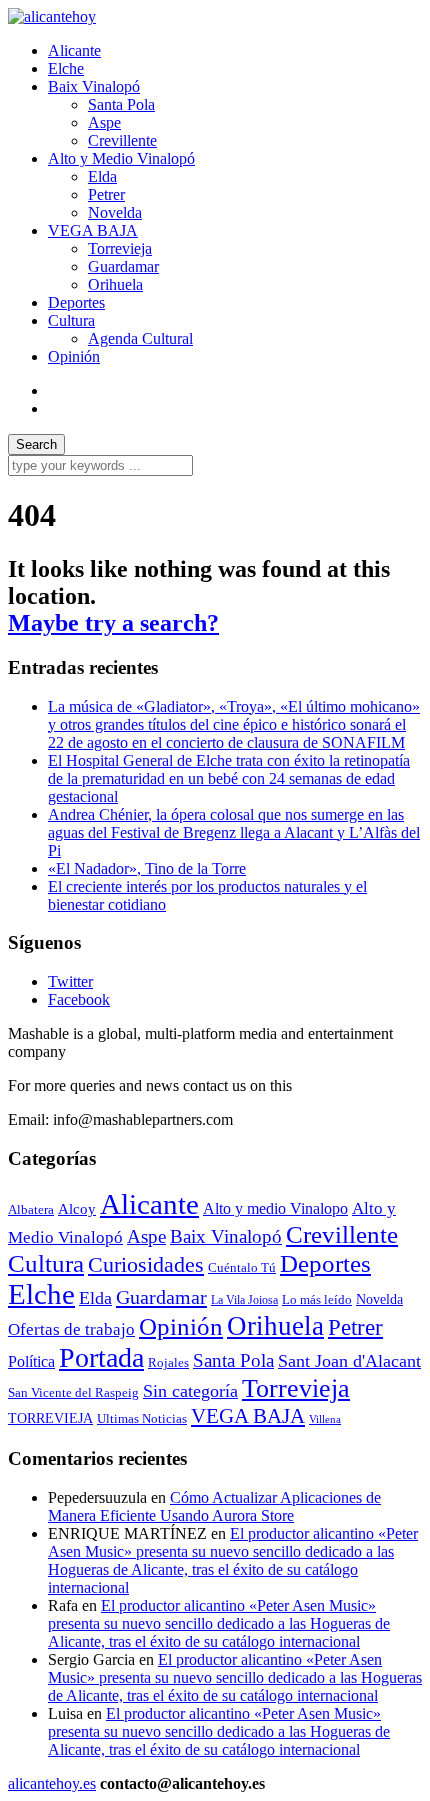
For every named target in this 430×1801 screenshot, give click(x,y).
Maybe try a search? (113, 623)
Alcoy (77, 1209)
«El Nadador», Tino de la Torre (147, 868)
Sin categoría (190, 1391)
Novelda (115, 212)
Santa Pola (121, 104)
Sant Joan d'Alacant (349, 1361)
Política (31, 1361)
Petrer (106, 194)
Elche (66, 68)
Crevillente (122, 140)
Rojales (168, 1362)
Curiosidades (146, 1265)
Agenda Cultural (140, 338)
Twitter (70, 981)
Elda (102, 176)
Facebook (79, 999)
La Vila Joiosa (244, 1300)
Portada (101, 1357)
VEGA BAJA (93, 230)
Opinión (74, 356)
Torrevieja (120, 248)
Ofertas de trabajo (71, 1329)
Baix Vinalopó (94, 86)
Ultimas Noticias (142, 1418)
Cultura (71, 320)
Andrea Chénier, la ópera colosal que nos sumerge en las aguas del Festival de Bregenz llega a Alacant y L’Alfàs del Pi (234, 832)
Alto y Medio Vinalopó (121, 158)
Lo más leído (317, 1299)
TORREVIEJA (50, 1418)
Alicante (74, 50)
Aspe (104, 122)
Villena (325, 1419)
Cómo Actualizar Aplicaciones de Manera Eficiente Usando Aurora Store (214, 1506)
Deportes (76, 302)
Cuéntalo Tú (242, 1268)
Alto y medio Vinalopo (275, 1208)
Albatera (31, 1209)
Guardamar (123, 266)
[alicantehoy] (52, 16)
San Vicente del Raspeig (73, 1392)
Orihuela (115, 284)
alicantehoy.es (52, 1783)
